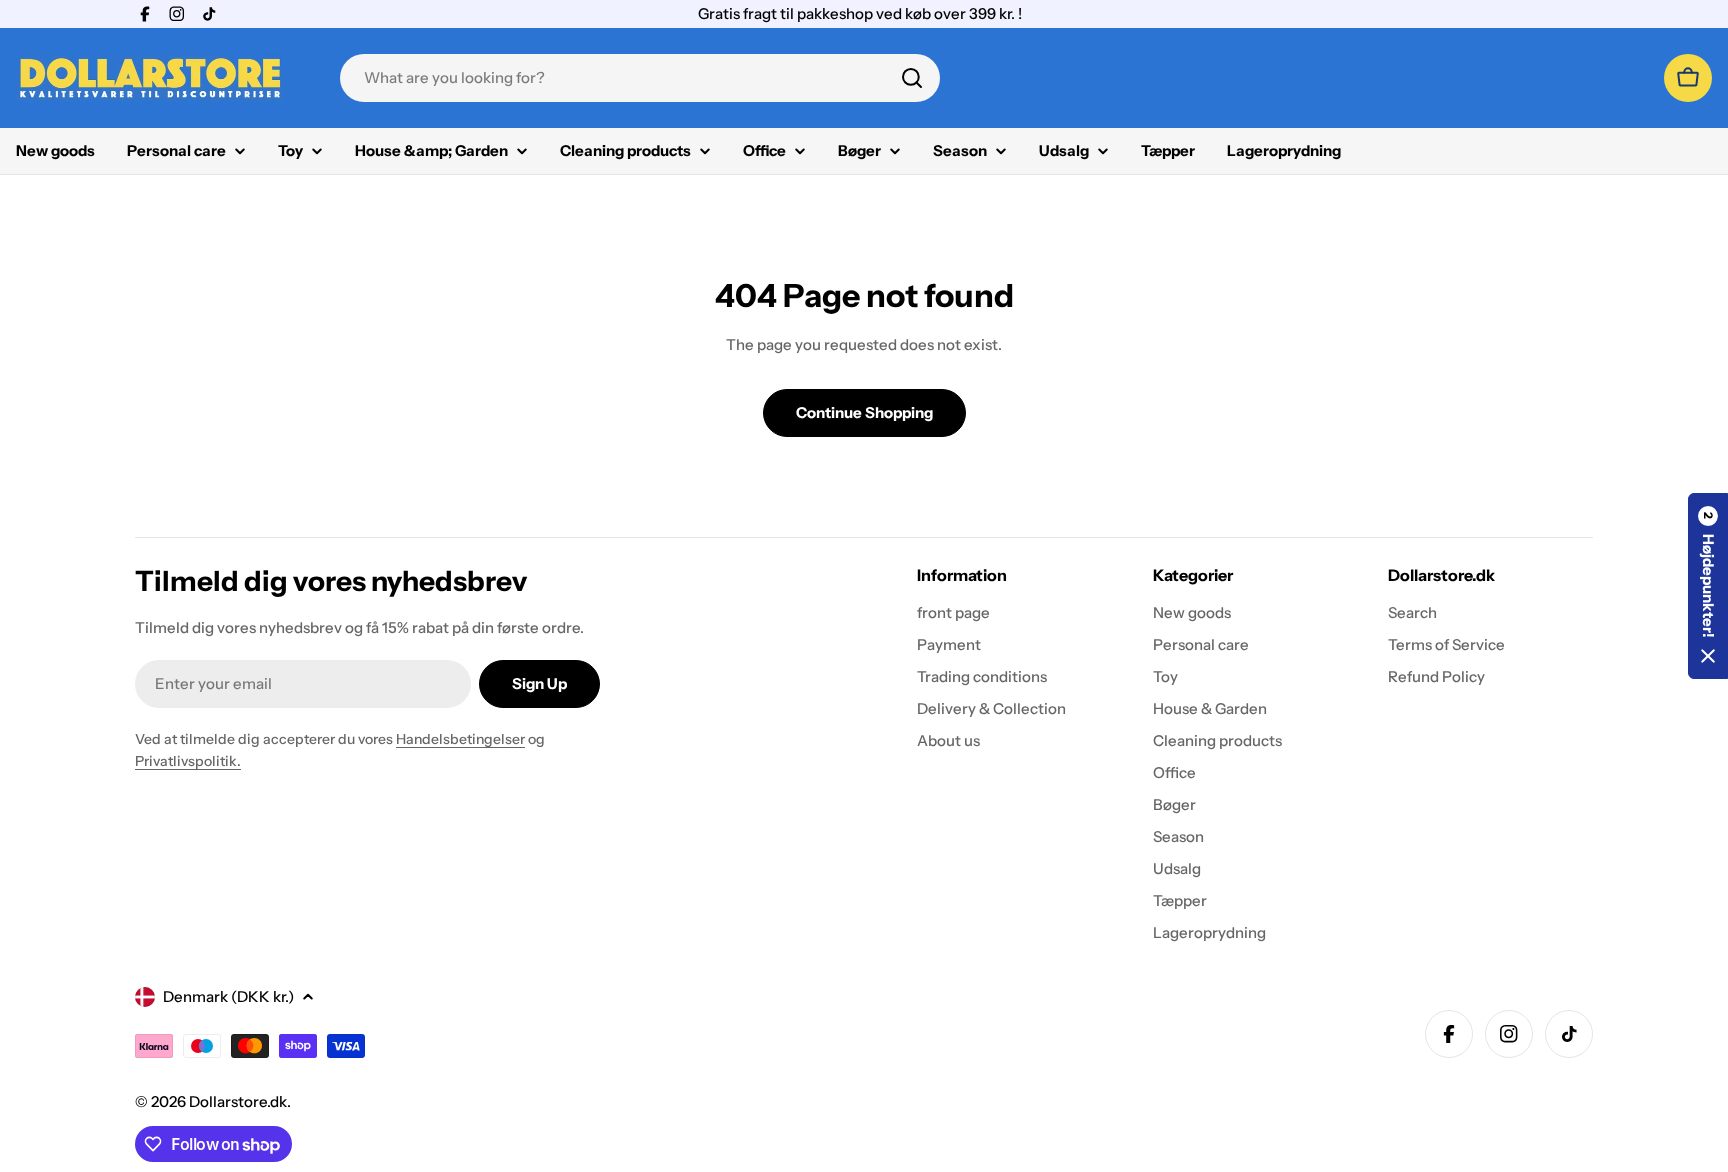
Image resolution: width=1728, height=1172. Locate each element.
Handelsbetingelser (460, 739)
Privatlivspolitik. (188, 761)
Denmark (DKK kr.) (228, 996)
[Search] (912, 78)
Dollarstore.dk (238, 1101)
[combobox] (640, 78)
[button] (1708, 586)
